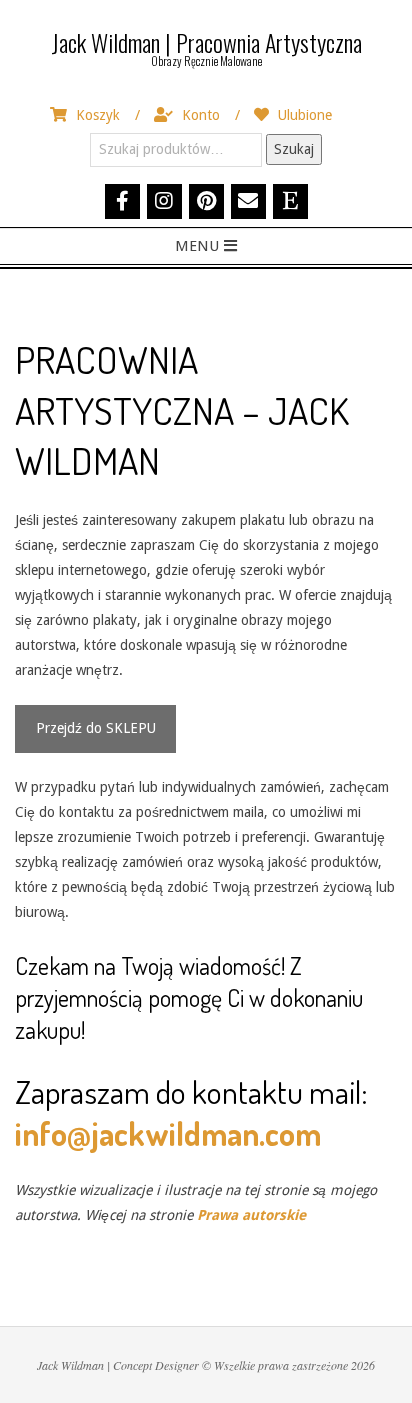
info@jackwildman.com (168, 1133)
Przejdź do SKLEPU (96, 728)
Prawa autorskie (251, 1215)
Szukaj (294, 149)
